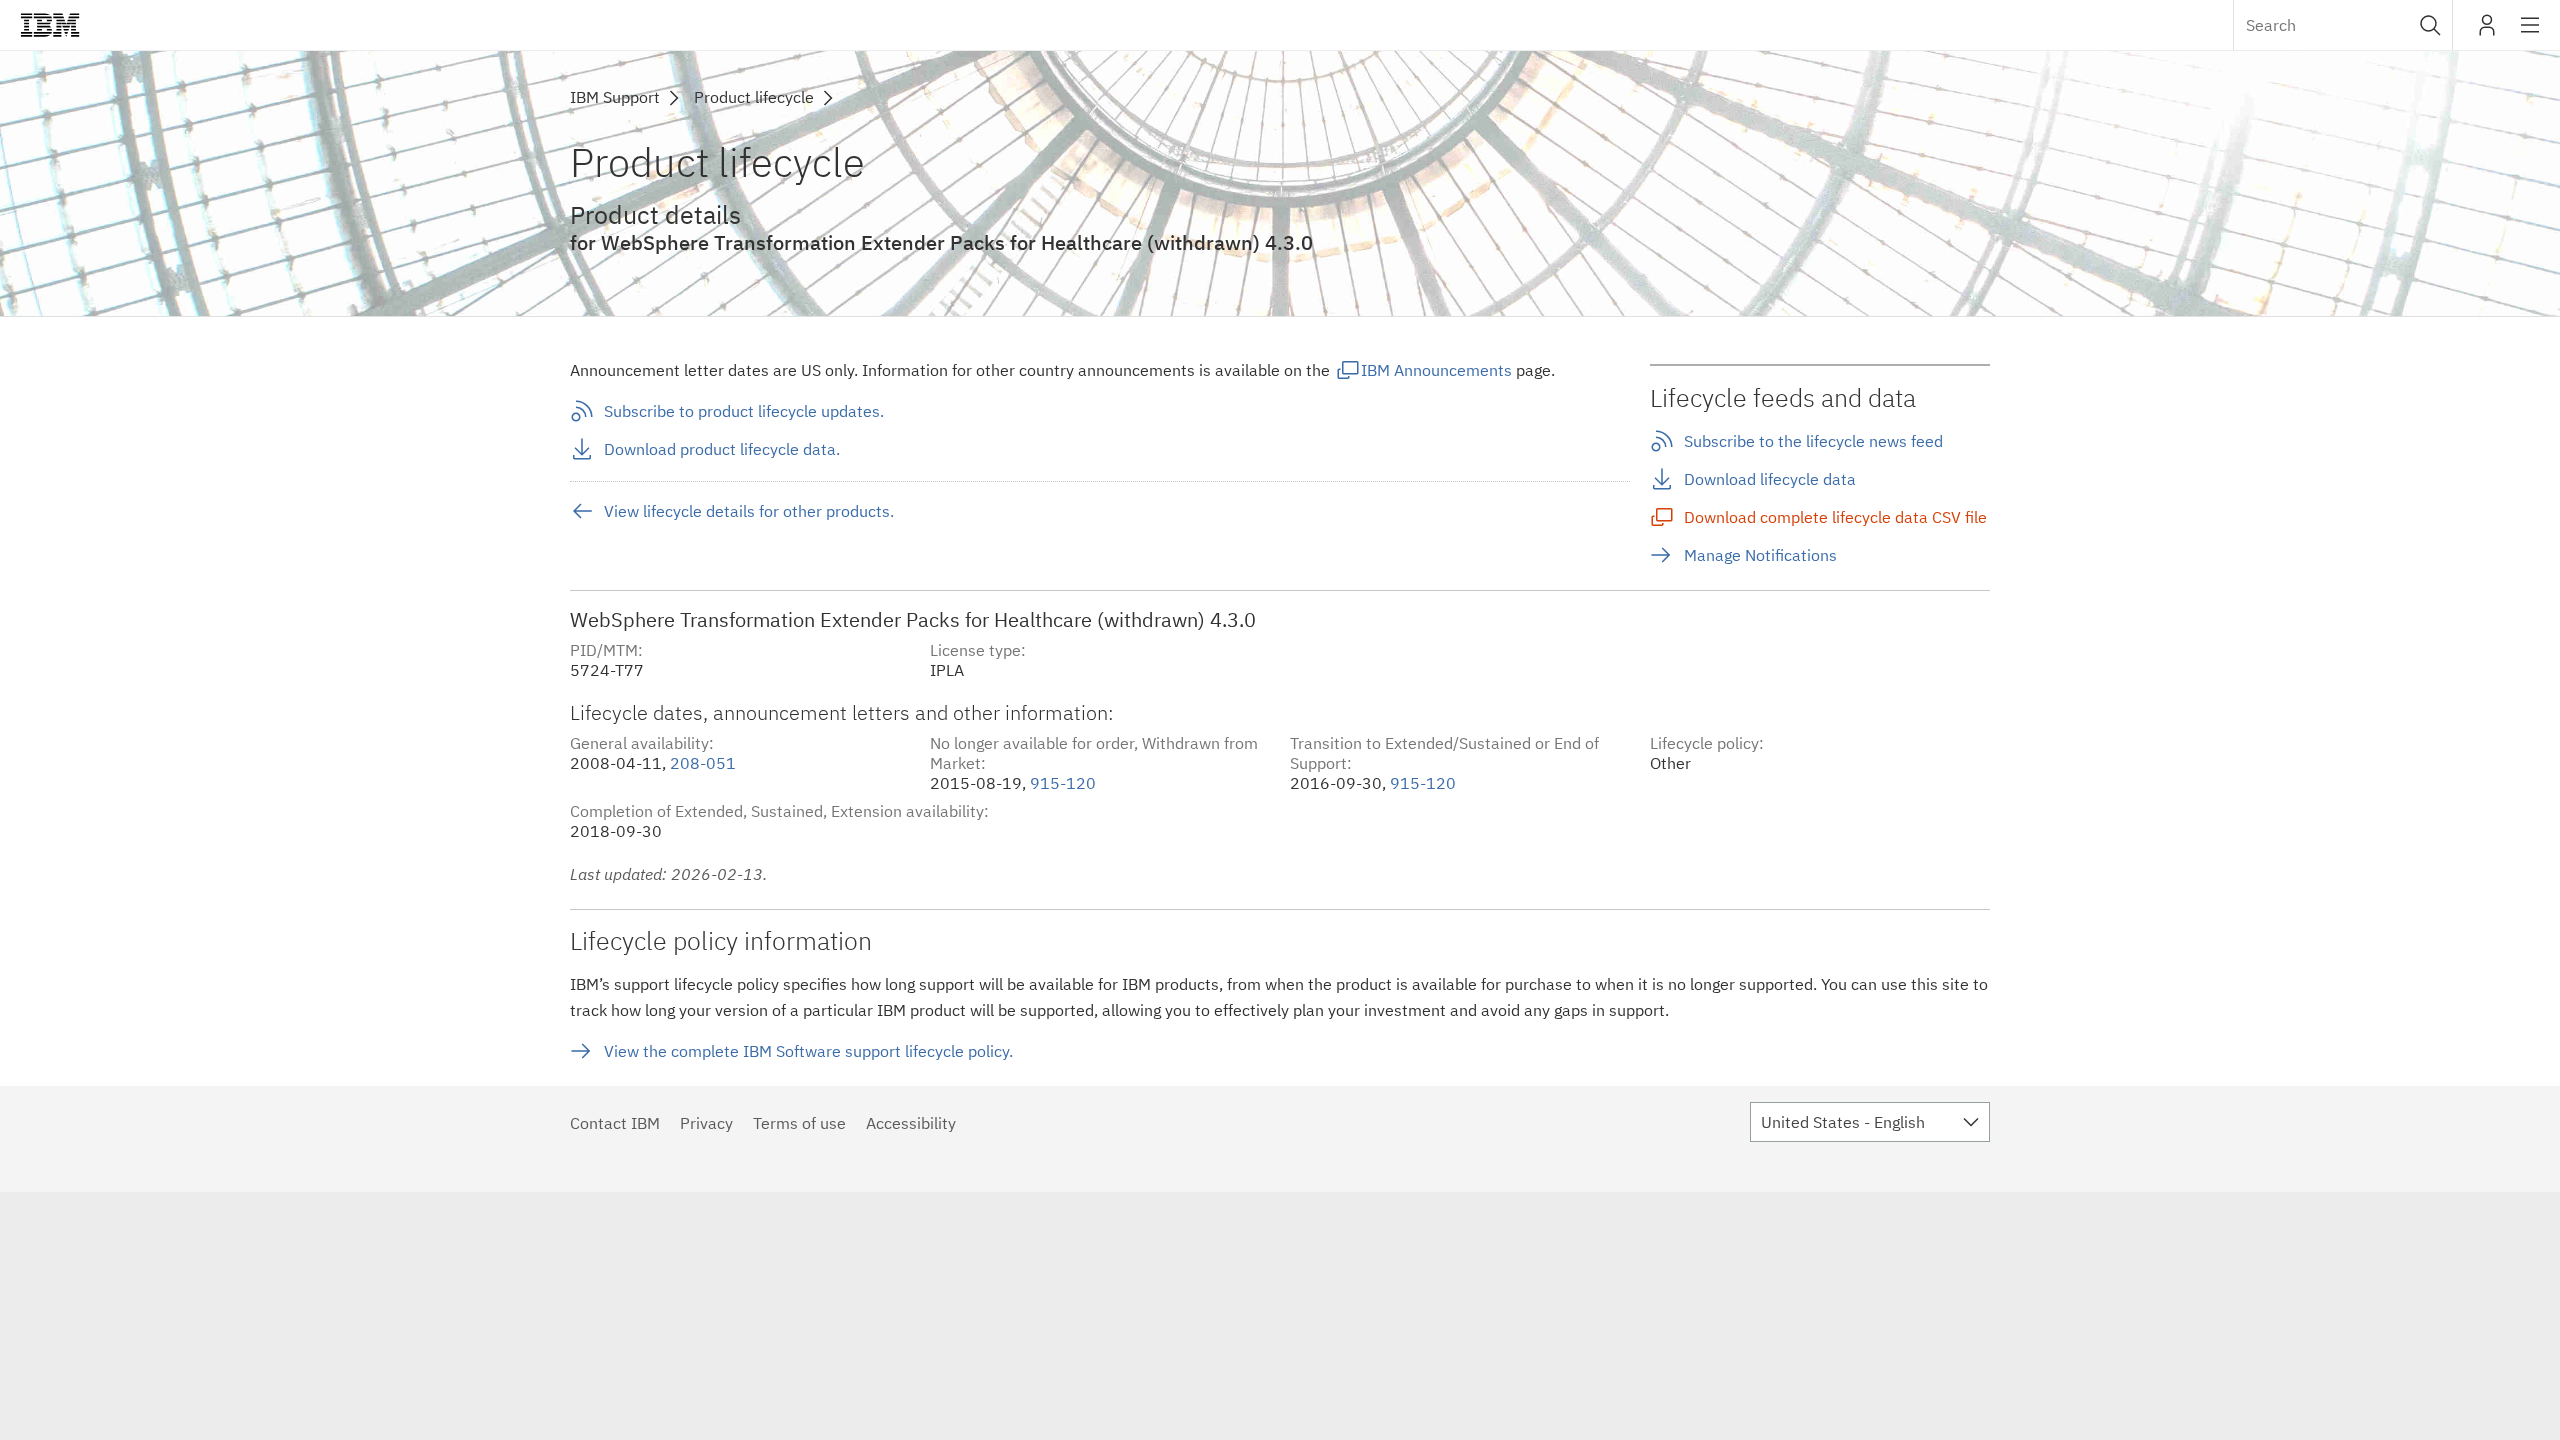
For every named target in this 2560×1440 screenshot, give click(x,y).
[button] (2430, 25)
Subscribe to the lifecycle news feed (1813, 441)
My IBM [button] (2487, 32)
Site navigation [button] (2530, 35)
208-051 (703, 763)
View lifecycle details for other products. (749, 511)
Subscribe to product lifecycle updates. (744, 411)
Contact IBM (615, 1123)
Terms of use (799, 1123)
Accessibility (911, 1123)
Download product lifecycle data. (722, 449)
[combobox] (2343, 25)
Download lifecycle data (1770, 479)
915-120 (1063, 783)
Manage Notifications (1760, 555)
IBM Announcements (1436, 370)
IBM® (50, 25)
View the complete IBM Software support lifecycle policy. (808, 1051)
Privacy (706, 1123)
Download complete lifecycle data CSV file (1835, 517)
